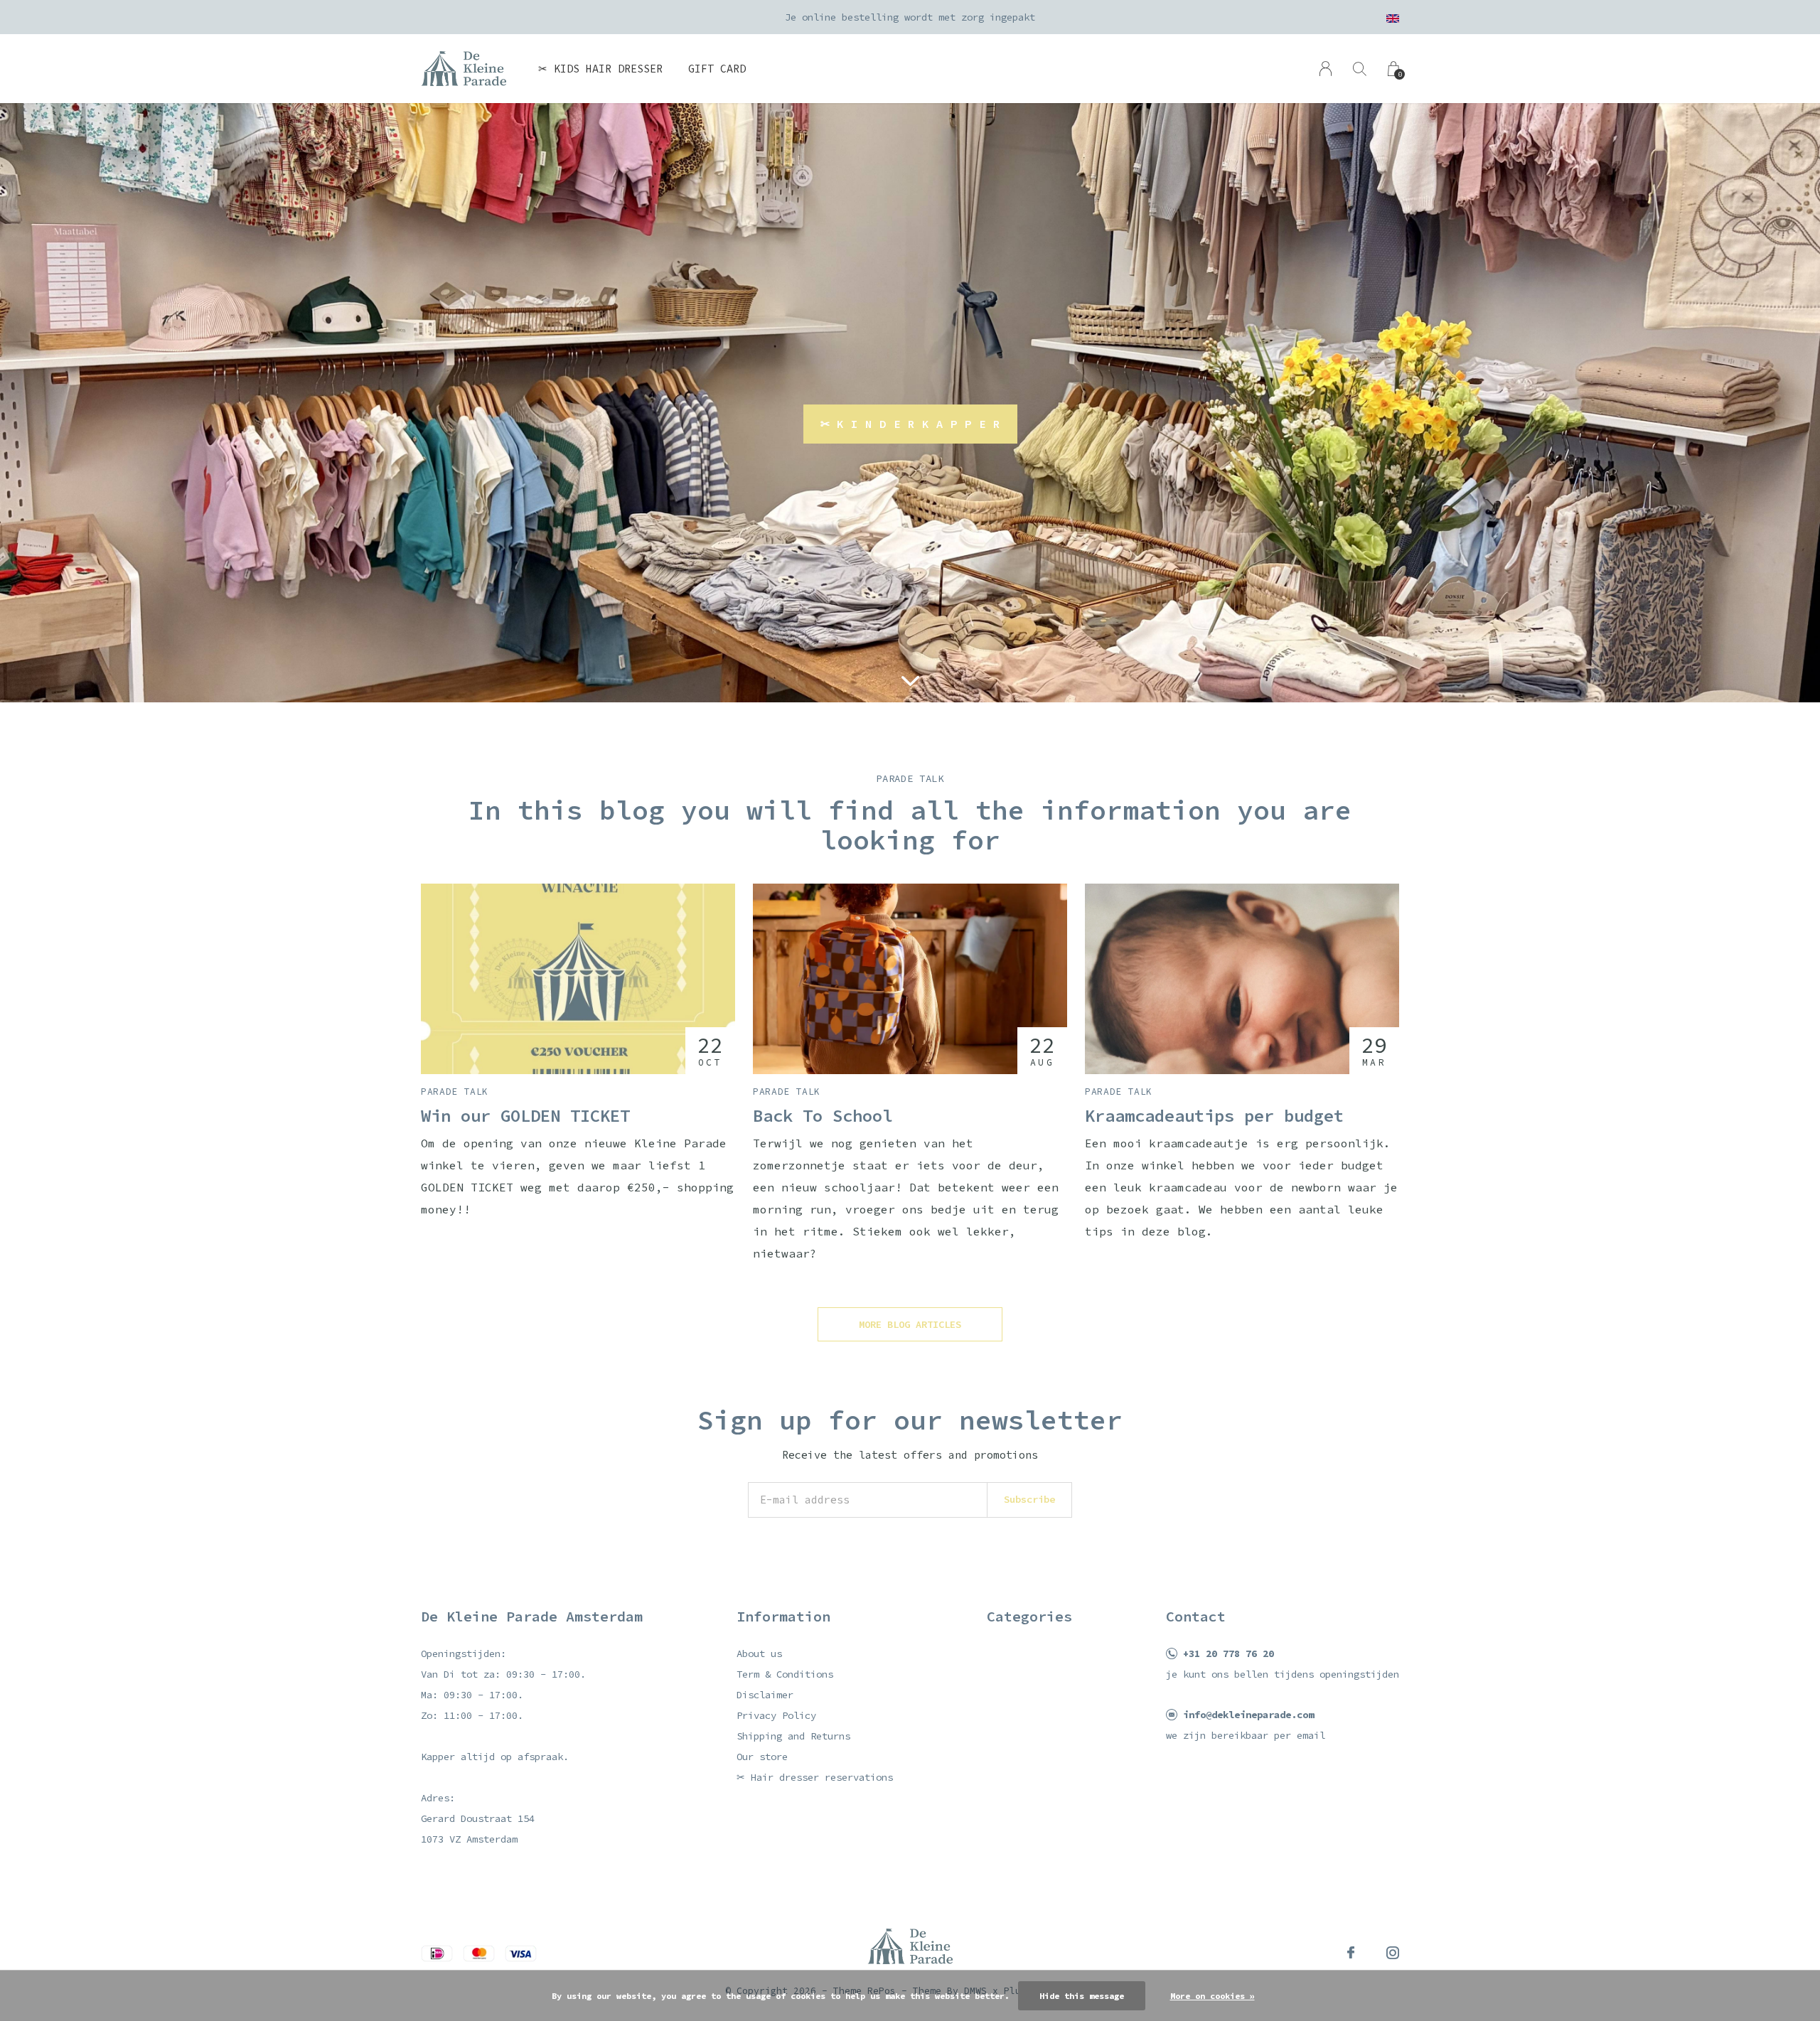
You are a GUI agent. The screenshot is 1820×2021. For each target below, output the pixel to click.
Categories (1029, 1616)
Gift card (717, 69)
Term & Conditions (785, 1674)
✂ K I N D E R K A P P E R (910, 424)
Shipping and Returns (793, 1736)
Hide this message (1082, 1996)
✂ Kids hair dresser (600, 69)
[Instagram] (1393, 1953)
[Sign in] (1326, 69)
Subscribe (1029, 1499)
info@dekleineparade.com (1248, 1715)
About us (759, 1653)
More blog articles (910, 1324)
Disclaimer (765, 1695)
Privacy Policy (776, 1715)
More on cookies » (1213, 1996)
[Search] (1360, 69)
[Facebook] (1351, 1953)
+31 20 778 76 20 (1228, 1653)
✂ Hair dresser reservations (815, 1777)
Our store (762, 1757)
